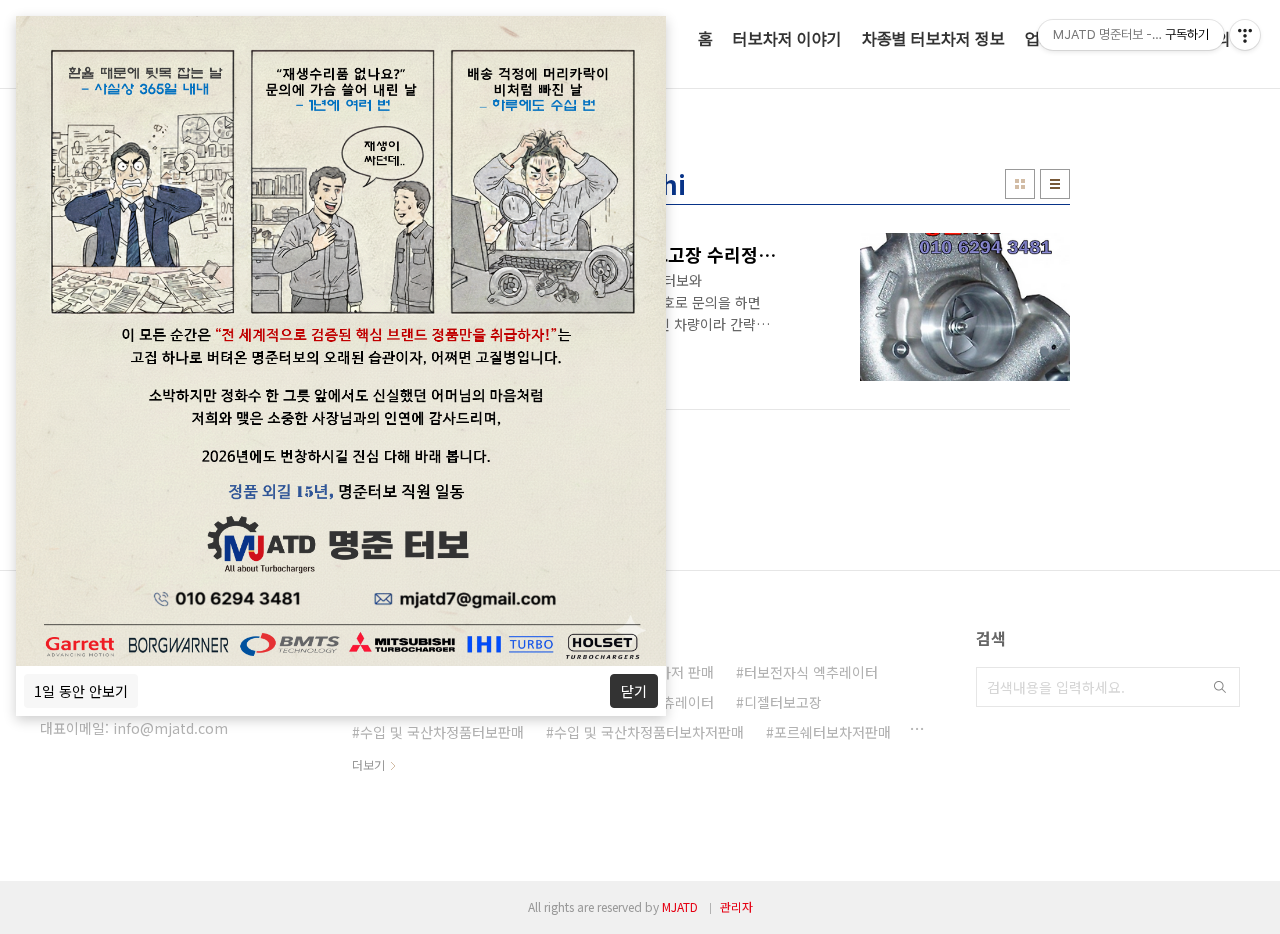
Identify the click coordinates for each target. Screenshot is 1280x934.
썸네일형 (1020, 184)
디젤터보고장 (783, 702)
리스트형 (1055, 184)
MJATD (680, 906)
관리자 (736, 906)
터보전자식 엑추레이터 (811, 672)
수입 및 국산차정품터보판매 (442, 732)
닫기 (634, 691)
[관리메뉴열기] (1245, 35)
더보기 (368, 764)
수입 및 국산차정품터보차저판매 (649, 732)
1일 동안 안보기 (81, 691)
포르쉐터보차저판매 (832, 732)
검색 (1220, 687)
